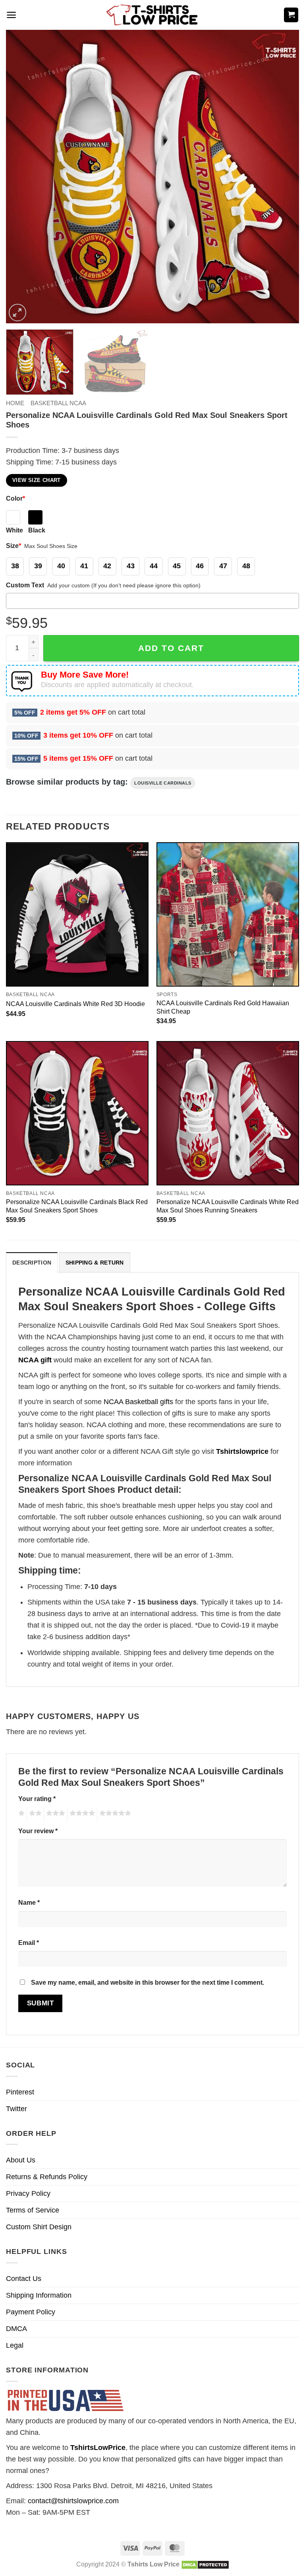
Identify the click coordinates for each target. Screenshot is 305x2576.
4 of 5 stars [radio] (81, 1814)
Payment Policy (31, 2312)
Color (15, 498)
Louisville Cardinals (163, 783)
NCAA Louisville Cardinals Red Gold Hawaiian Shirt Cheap (223, 1007)
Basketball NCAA (58, 403)
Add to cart (171, 648)
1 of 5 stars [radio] (20, 1814)
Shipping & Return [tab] (95, 1263)
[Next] (283, 177)
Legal (15, 2345)
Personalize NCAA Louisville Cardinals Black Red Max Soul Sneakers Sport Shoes (77, 1206)
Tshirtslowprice (242, 1451)
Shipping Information (39, 2295)
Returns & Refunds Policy (47, 2177)
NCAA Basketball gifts (138, 1402)
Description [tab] (32, 1263)
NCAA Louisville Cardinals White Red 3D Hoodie (75, 1004)
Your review (38, 1831)
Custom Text (25, 585)
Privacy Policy (28, 2193)
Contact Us (24, 2279)
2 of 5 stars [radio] (34, 1814)
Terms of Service (33, 2210)
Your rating (37, 1799)
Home (15, 403)
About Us (21, 2160)
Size (14, 546)
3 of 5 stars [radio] (54, 1814)
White (14, 530)
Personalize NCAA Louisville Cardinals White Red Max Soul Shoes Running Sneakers (228, 1206)
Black (37, 530)
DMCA (16, 2329)
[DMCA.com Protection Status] (205, 2564)
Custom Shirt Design (39, 2227)
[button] (11, 15)
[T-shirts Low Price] (152, 15)
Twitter (16, 2109)
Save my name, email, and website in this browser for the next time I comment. (148, 1982)
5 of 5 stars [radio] (114, 1814)
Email (29, 1943)
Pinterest (20, 2092)
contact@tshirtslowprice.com (73, 2501)
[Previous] (22, 177)
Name (29, 1902)
